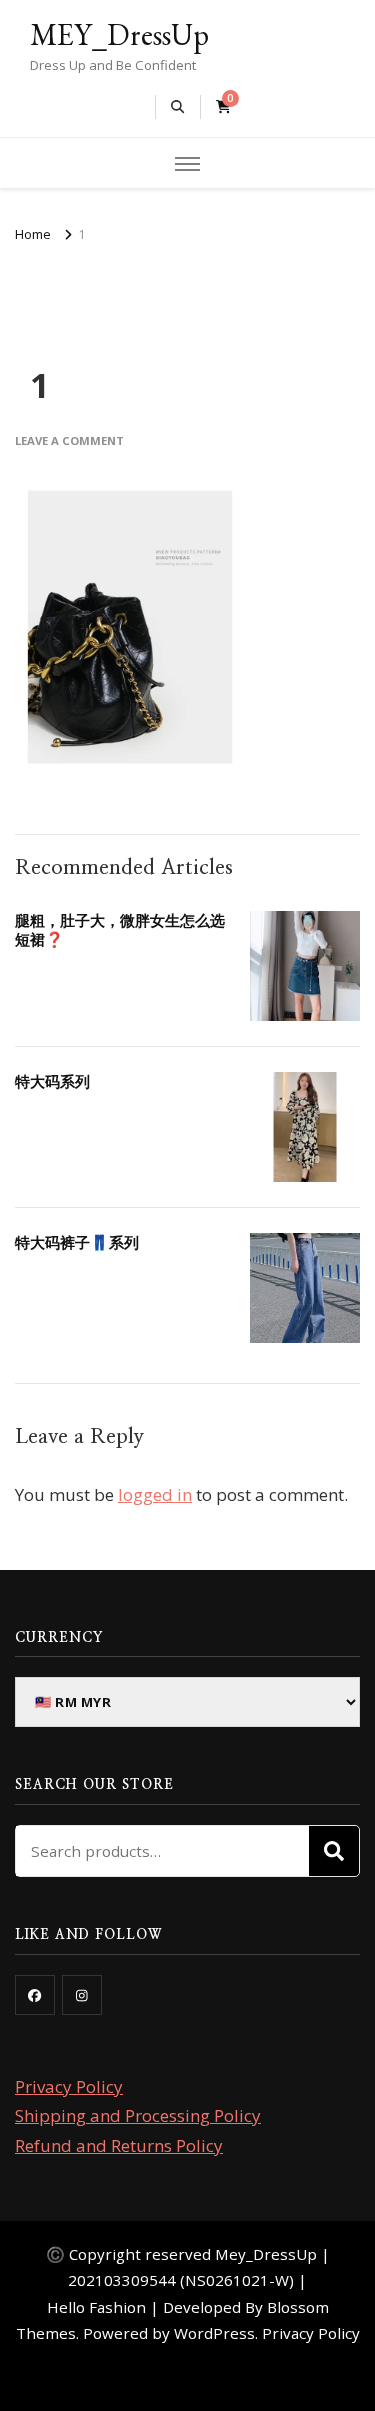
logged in (155, 1494)
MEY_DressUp (119, 34)
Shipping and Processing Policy (138, 2115)
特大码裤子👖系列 (77, 1242)
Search (334, 1851)
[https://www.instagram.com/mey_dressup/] (82, 1995)
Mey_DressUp (266, 2254)
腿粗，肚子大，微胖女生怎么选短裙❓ (120, 929)
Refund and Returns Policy (119, 2145)
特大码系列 (52, 1081)
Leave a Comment (69, 440)
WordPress (214, 2333)
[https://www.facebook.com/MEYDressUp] (35, 1995)
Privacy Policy (69, 2086)
